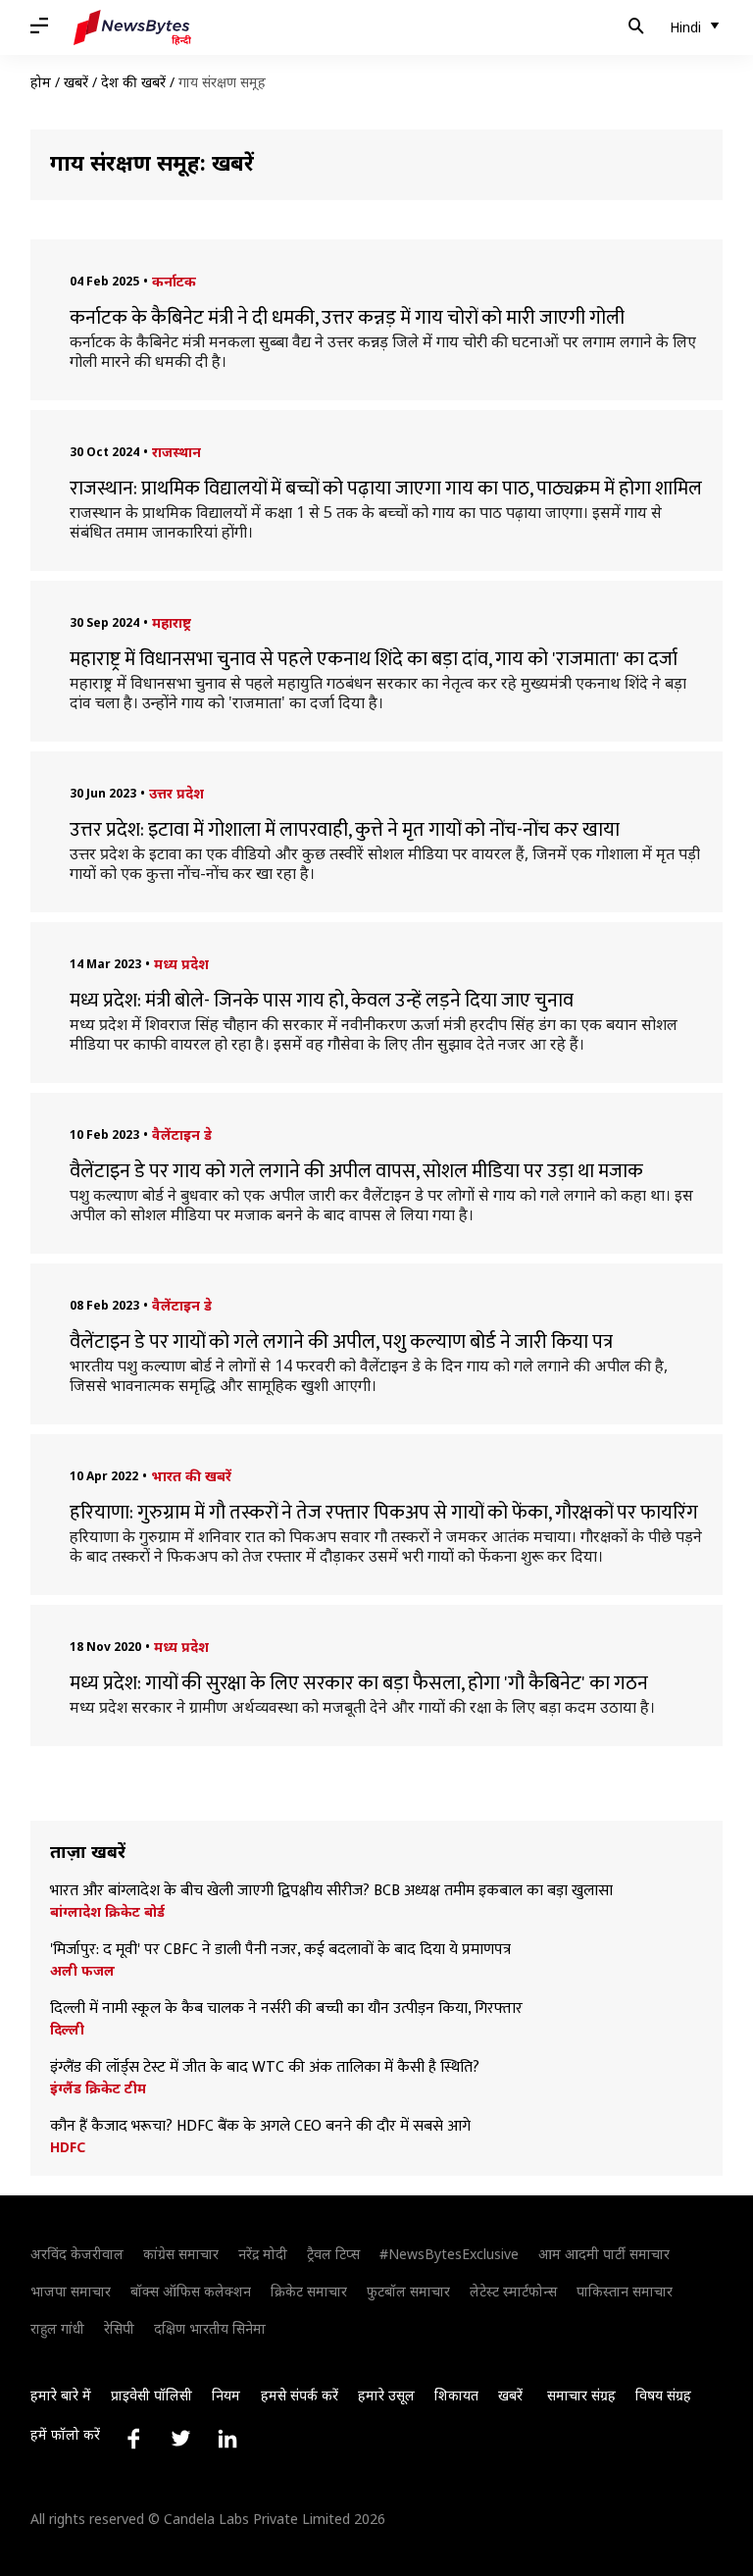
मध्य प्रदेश (181, 964)
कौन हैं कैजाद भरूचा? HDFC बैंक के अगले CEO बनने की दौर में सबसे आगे (260, 2127)
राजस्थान (176, 452)
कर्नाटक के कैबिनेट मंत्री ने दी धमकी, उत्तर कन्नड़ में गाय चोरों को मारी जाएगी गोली (347, 318)
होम (41, 82)
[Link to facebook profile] (133, 2439)
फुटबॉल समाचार (408, 2291)
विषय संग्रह (663, 2395)
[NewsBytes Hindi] (132, 27)
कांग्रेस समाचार (181, 2254)
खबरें (76, 82)
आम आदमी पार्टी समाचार (604, 2254)
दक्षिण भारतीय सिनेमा (210, 2328)
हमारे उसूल (386, 2395)
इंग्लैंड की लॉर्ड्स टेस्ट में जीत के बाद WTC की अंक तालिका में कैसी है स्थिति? (265, 2068)
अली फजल (82, 1971)
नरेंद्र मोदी (263, 2254)
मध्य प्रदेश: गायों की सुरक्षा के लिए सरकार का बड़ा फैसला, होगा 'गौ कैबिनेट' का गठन (359, 1683)
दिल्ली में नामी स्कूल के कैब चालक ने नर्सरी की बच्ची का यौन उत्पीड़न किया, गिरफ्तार (286, 2009)
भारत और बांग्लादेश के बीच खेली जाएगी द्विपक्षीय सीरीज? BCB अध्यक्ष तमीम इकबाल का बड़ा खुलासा (331, 1891)
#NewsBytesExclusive (449, 2254)
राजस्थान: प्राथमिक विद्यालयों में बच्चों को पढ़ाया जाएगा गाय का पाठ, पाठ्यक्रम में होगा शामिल (386, 489)
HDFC (68, 2147)
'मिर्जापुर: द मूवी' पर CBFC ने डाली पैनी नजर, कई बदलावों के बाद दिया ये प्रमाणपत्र (280, 1950)
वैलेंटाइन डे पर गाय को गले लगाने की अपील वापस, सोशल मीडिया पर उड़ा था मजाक (356, 1171)
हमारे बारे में (61, 2395)
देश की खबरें (133, 82)
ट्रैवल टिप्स (333, 2254)
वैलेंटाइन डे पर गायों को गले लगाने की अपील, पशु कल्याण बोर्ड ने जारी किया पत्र (341, 1342)
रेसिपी (119, 2328)
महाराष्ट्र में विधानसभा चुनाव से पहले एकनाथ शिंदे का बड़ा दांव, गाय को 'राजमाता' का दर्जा (374, 659)
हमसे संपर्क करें (300, 2395)
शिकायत (456, 2395)
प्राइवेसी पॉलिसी (151, 2395)
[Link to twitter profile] (180, 2439)
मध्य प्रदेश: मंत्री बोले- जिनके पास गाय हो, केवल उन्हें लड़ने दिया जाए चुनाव (322, 1001)
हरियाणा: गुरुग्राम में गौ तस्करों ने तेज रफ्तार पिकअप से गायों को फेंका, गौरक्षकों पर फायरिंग (384, 1513)
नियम (226, 2395)
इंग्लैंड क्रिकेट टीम (98, 2088)
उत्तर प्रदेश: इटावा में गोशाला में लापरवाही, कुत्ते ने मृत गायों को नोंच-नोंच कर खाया (345, 830)
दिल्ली (67, 2030)
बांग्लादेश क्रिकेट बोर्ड (107, 1912)
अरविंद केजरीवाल (77, 2254)
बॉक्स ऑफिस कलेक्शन (191, 2291)
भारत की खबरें (191, 1476)
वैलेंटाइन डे (182, 1134)
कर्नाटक (174, 281)
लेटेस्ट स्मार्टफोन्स (513, 2291)
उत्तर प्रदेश (176, 793)
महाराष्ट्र (172, 622)
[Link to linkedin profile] (227, 2439)
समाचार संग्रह (581, 2395)
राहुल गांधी (57, 2328)
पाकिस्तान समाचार (625, 2291)
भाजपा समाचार (71, 2291)
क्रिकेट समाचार (309, 2291)
